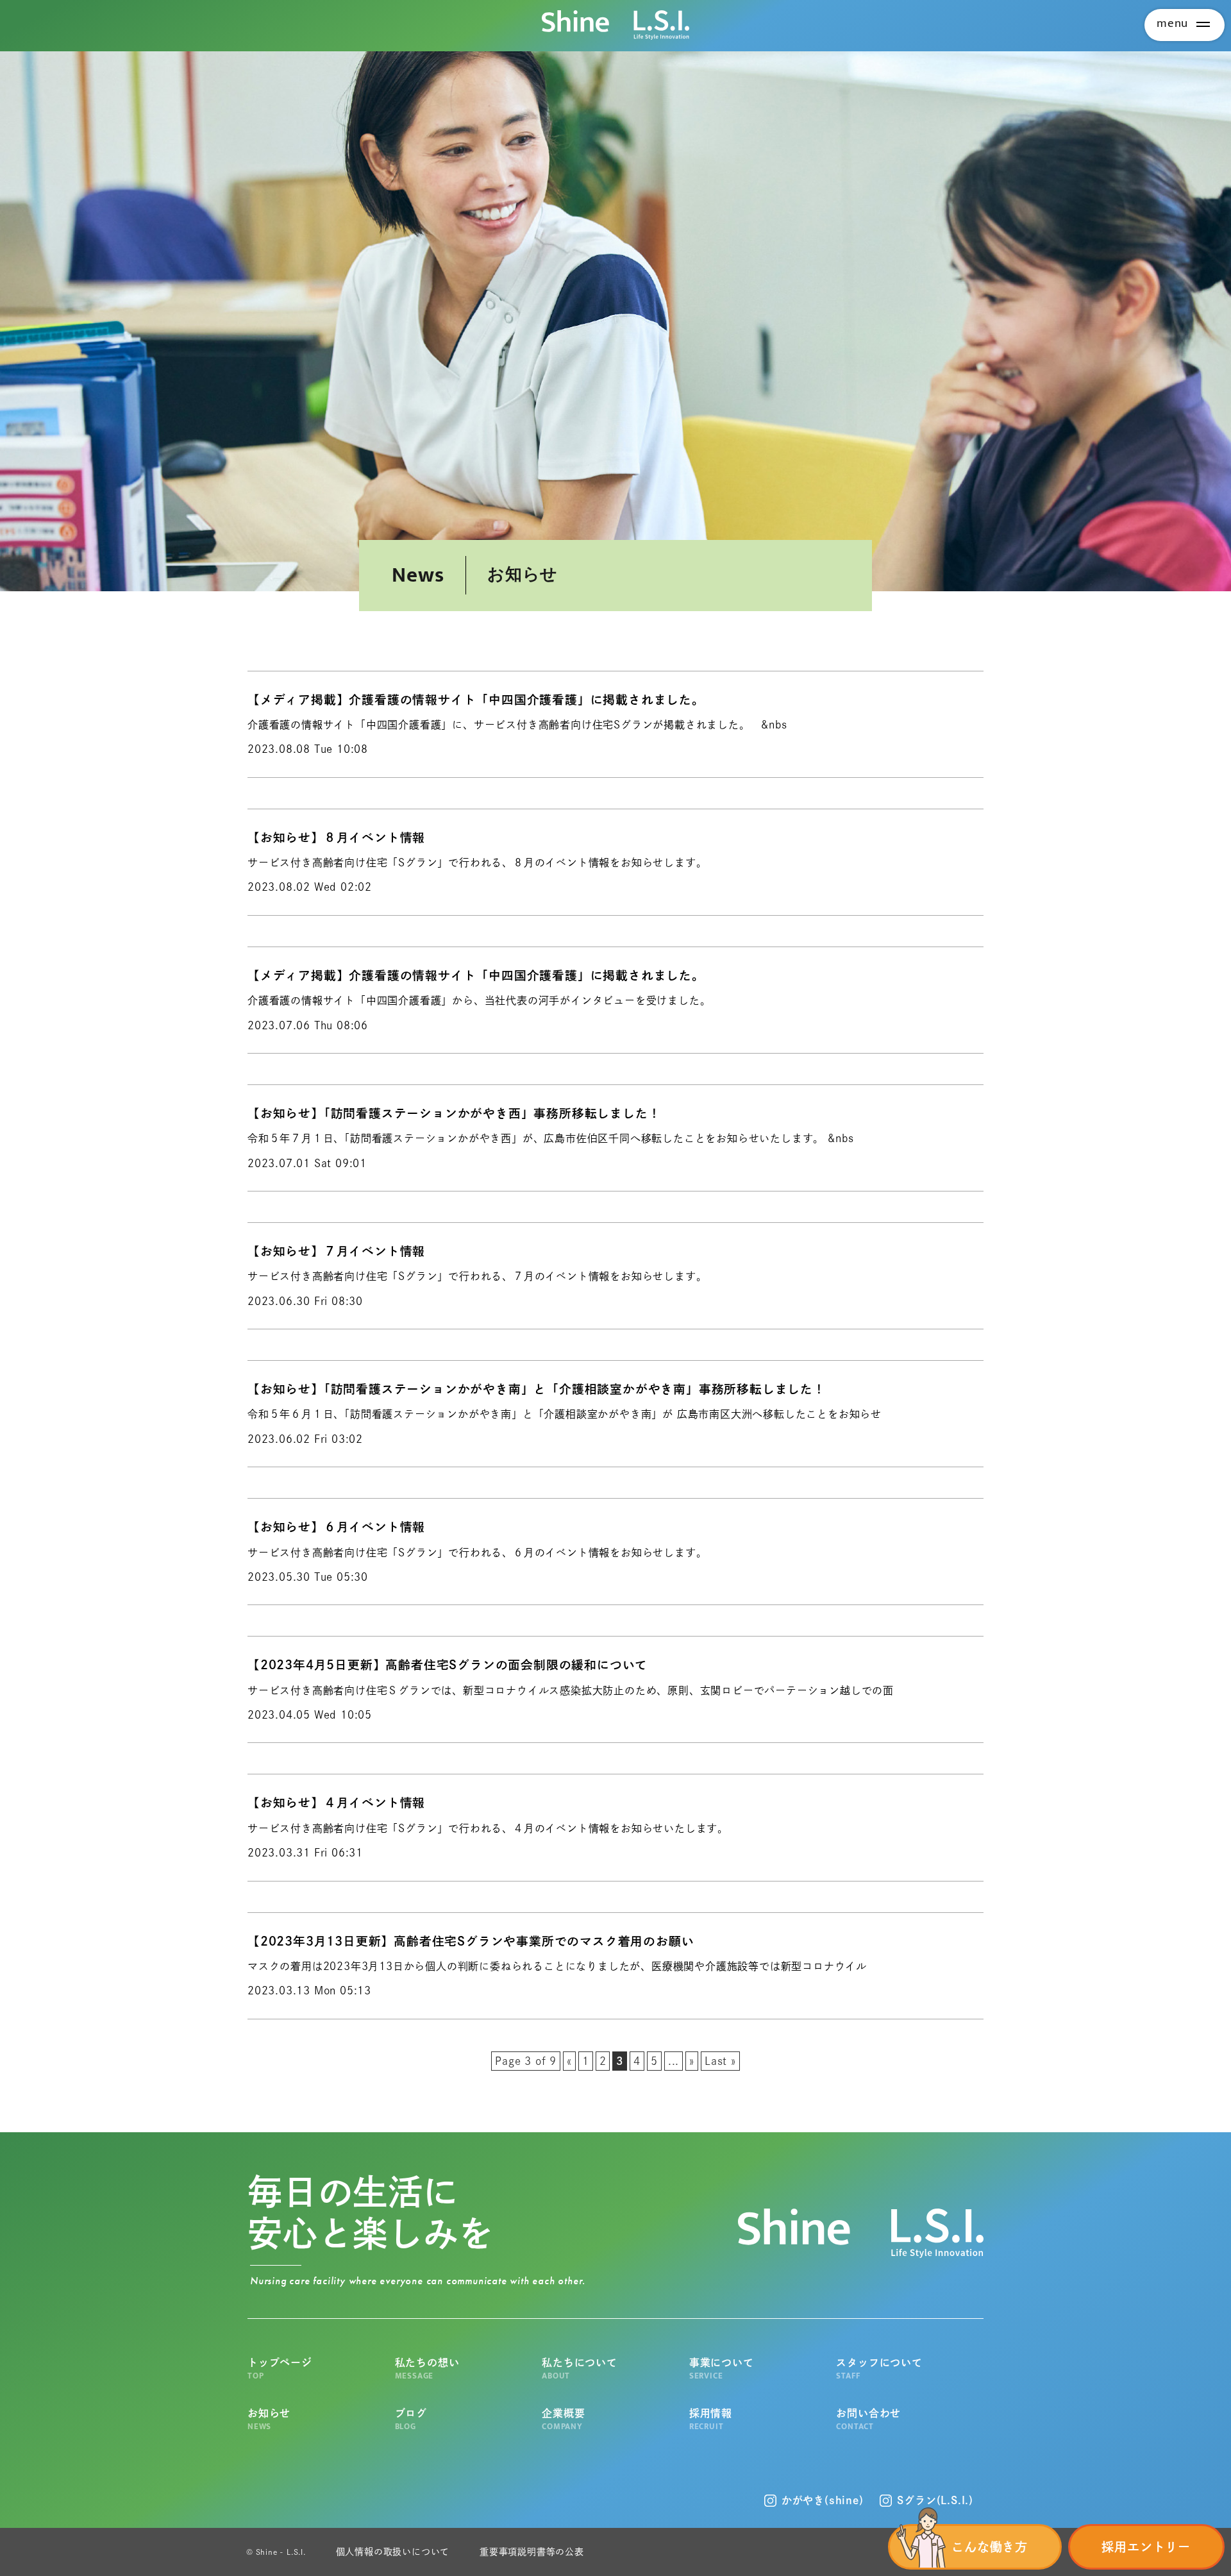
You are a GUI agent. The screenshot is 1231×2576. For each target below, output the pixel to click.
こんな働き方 (990, 2547)
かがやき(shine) (823, 2500)
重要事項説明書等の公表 (532, 2552)
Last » (720, 2061)
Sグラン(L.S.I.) (935, 2500)
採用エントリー (1146, 2547)
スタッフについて (879, 2369)
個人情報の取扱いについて (393, 2552)
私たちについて (580, 2369)
